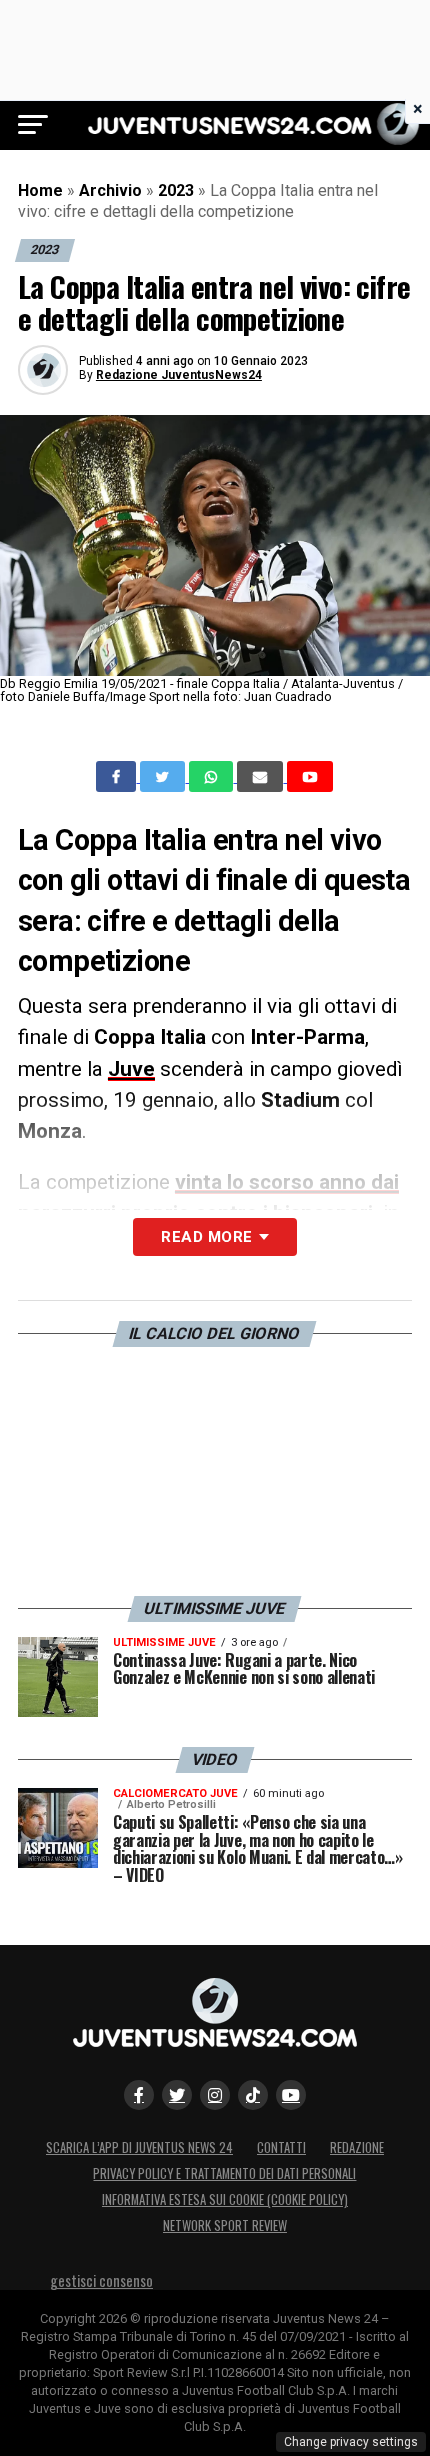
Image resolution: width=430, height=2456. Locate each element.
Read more (206, 1237)
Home (40, 190)
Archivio (110, 190)
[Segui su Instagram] (215, 2095)
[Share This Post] (213, 777)
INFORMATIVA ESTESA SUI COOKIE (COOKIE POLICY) (225, 2199)
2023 (176, 190)
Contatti (281, 2147)
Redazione (357, 2147)
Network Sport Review (225, 2225)
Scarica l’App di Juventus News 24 (139, 2147)
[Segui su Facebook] (139, 2095)
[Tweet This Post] (164, 777)
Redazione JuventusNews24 (179, 375)
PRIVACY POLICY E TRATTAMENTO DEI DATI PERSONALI (224, 2173)
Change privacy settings (351, 2442)
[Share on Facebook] (118, 777)
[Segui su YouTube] (291, 2095)
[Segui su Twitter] (177, 2095)
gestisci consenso (101, 2280)
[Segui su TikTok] (253, 2095)
